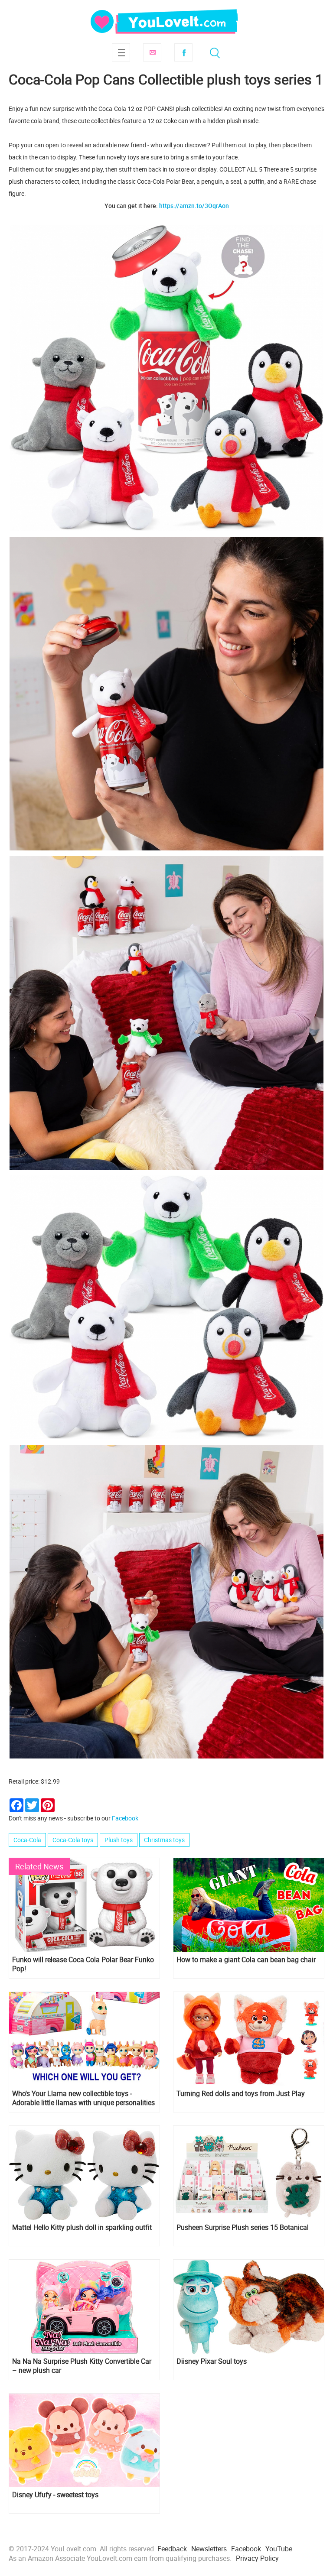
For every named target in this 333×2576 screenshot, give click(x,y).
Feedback (172, 2549)
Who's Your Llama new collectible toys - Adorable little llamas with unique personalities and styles (83, 2098)
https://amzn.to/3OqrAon (194, 206)
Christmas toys (164, 1840)
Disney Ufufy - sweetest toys (55, 2495)
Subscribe (152, 52)
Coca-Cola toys (73, 1840)
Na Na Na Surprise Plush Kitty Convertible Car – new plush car (82, 2366)
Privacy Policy (257, 2558)
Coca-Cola (27, 1840)
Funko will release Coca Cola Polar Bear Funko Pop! (83, 1964)
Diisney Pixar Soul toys (212, 2361)
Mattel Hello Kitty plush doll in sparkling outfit (82, 2227)
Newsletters (209, 2549)
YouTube (279, 2549)
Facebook (183, 52)
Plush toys (119, 1840)
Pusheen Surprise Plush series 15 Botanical (243, 2227)
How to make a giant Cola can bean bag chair (246, 1960)
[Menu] (121, 52)
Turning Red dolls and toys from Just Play (241, 2094)
